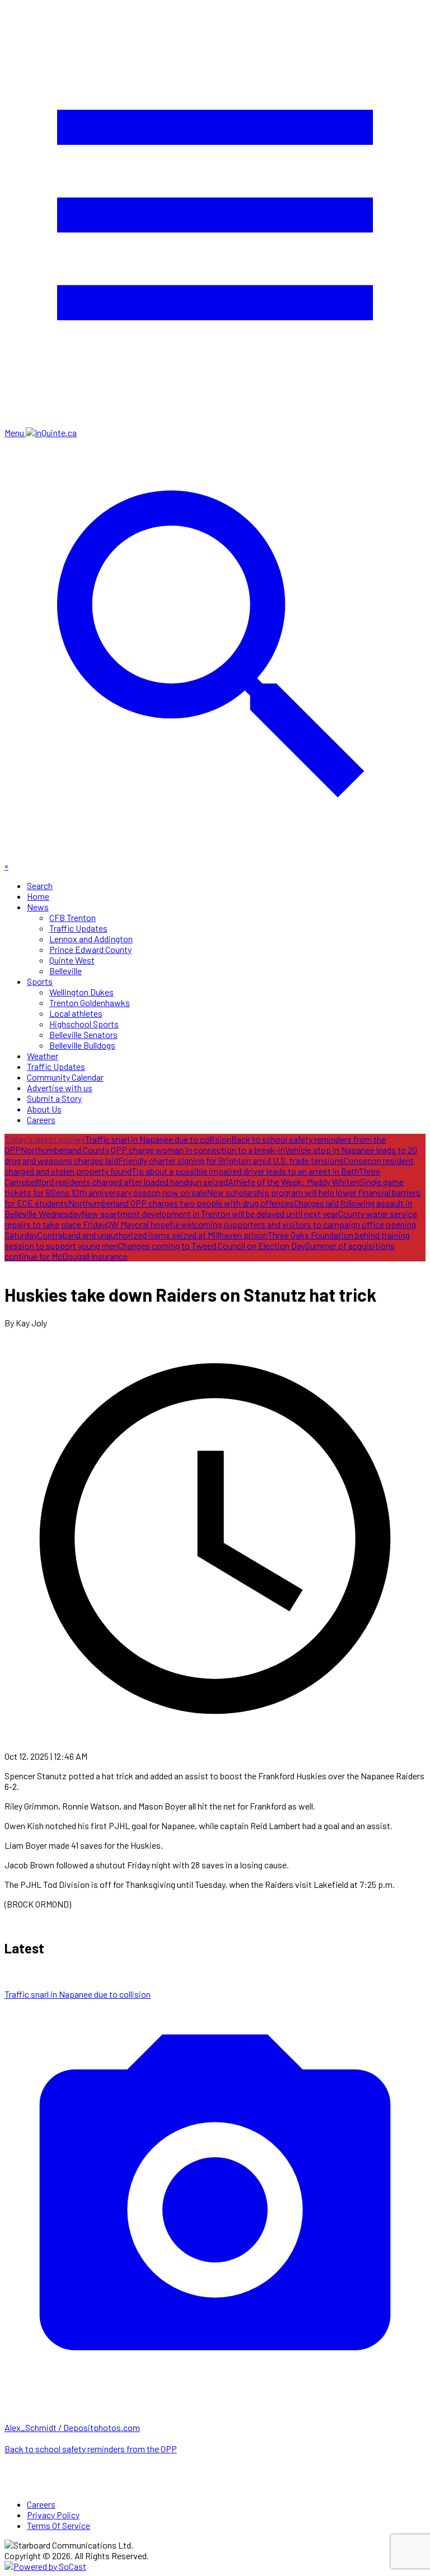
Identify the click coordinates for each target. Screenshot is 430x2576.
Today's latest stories (45, 1139)
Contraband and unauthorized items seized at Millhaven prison (153, 1235)
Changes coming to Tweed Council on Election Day (212, 1245)
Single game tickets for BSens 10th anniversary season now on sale (204, 1187)
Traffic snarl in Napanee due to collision (158, 1139)
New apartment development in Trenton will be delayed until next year (210, 1214)
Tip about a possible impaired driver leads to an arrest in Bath (245, 1171)
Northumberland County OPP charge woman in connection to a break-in (153, 1150)
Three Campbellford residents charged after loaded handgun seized (192, 1176)
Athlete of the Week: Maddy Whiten (293, 1182)
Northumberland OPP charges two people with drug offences (181, 1203)
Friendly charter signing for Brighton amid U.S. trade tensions (231, 1160)
